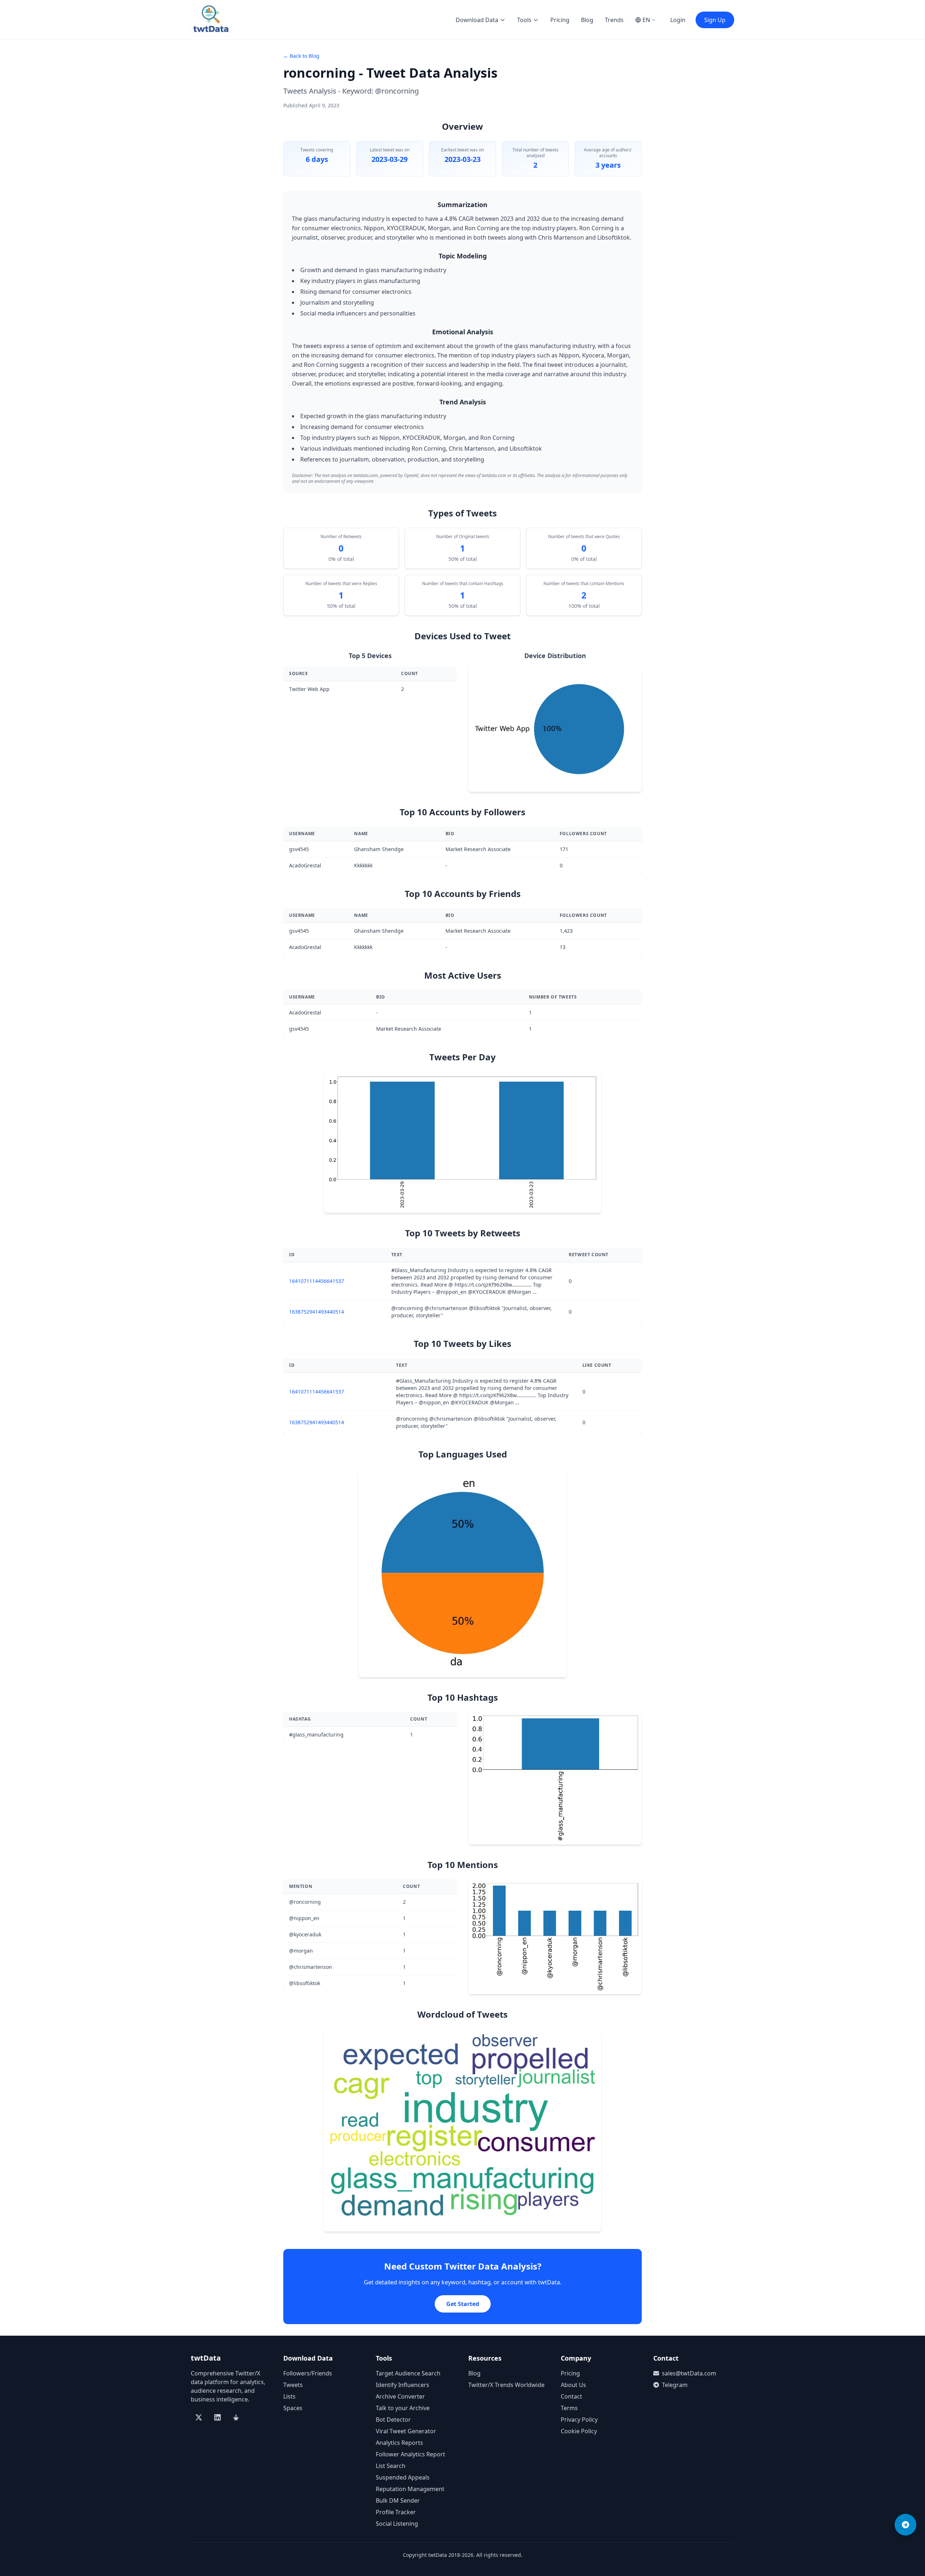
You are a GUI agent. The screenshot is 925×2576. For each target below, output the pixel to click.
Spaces (293, 2408)
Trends (614, 20)
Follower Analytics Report (410, 2454)
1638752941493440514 (317, 1312)
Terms (569, 2408)
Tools (524, 20)
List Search (391, 2466)
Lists (289, 2396)
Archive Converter (400, 2396)
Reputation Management (410, 2489)
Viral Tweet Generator (406, 2431)
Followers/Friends (308, 2373)
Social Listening (397, 2524)
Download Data (477, 20)
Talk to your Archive (403, 2408)
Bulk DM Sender (398, 2500)
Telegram (675, 2385)
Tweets (293, 2385)
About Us (573, 2385)
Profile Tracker (396, 2512)
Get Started (463, 2304)
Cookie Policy (579, 2431)
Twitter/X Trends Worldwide (506, 2385)
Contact (571, 2396)
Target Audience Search (408, 2373)
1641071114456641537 (317, 1281)
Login (678, 20)
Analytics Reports (399, 2443)
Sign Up (715, 20)
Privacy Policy (579, 2420)
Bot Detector (393, 2420)
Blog (587, 20)
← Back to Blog (301, 56)
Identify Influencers (403, 2385)
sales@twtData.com (689, 2373)
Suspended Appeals (403, 2477)
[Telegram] (905, 2525)
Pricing (560, 20)
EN (646, 20)
